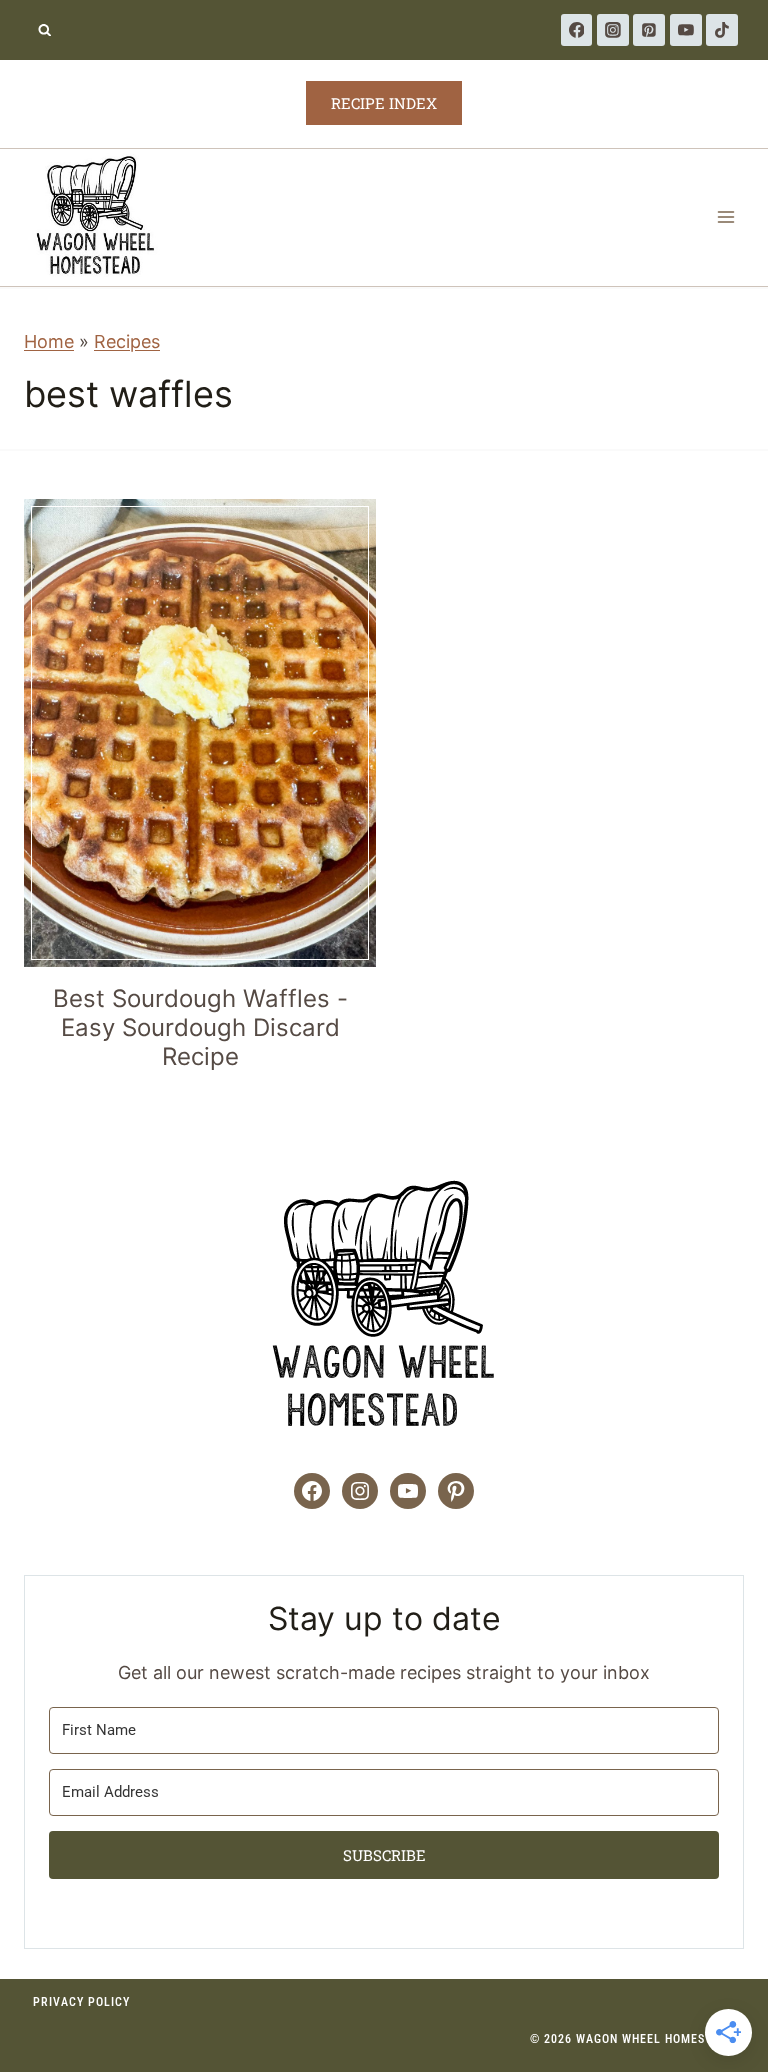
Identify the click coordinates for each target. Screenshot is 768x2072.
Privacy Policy (81, 2002)
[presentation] (200, 733)
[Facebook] (577, 30)
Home (49, 341)
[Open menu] (725, 217)
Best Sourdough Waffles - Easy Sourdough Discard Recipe (200, 1027)
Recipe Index (384, 103)
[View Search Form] (44, 30)
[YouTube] (686, 30)
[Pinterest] (649, 30)
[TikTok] (722, 30)
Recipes (127, 341)
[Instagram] (613, 30)
